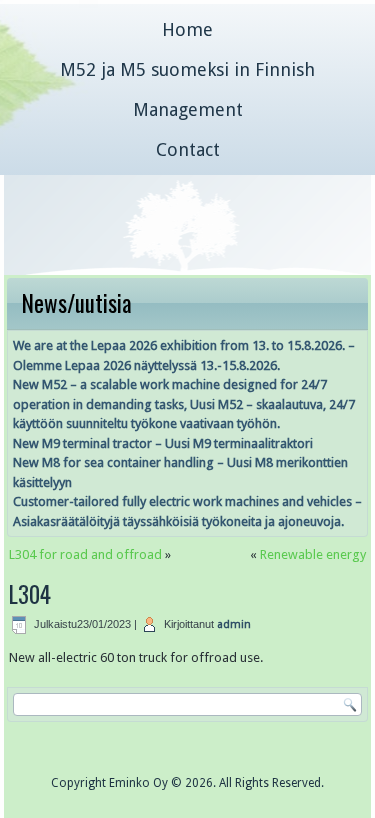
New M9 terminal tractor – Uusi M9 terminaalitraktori (163, 443)
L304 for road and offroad (85, 554)
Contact (188, 149)
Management (188, 109)
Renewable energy (313, 554)
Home (187, 29)
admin (234, 624)
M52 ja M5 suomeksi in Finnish (187, 69)
